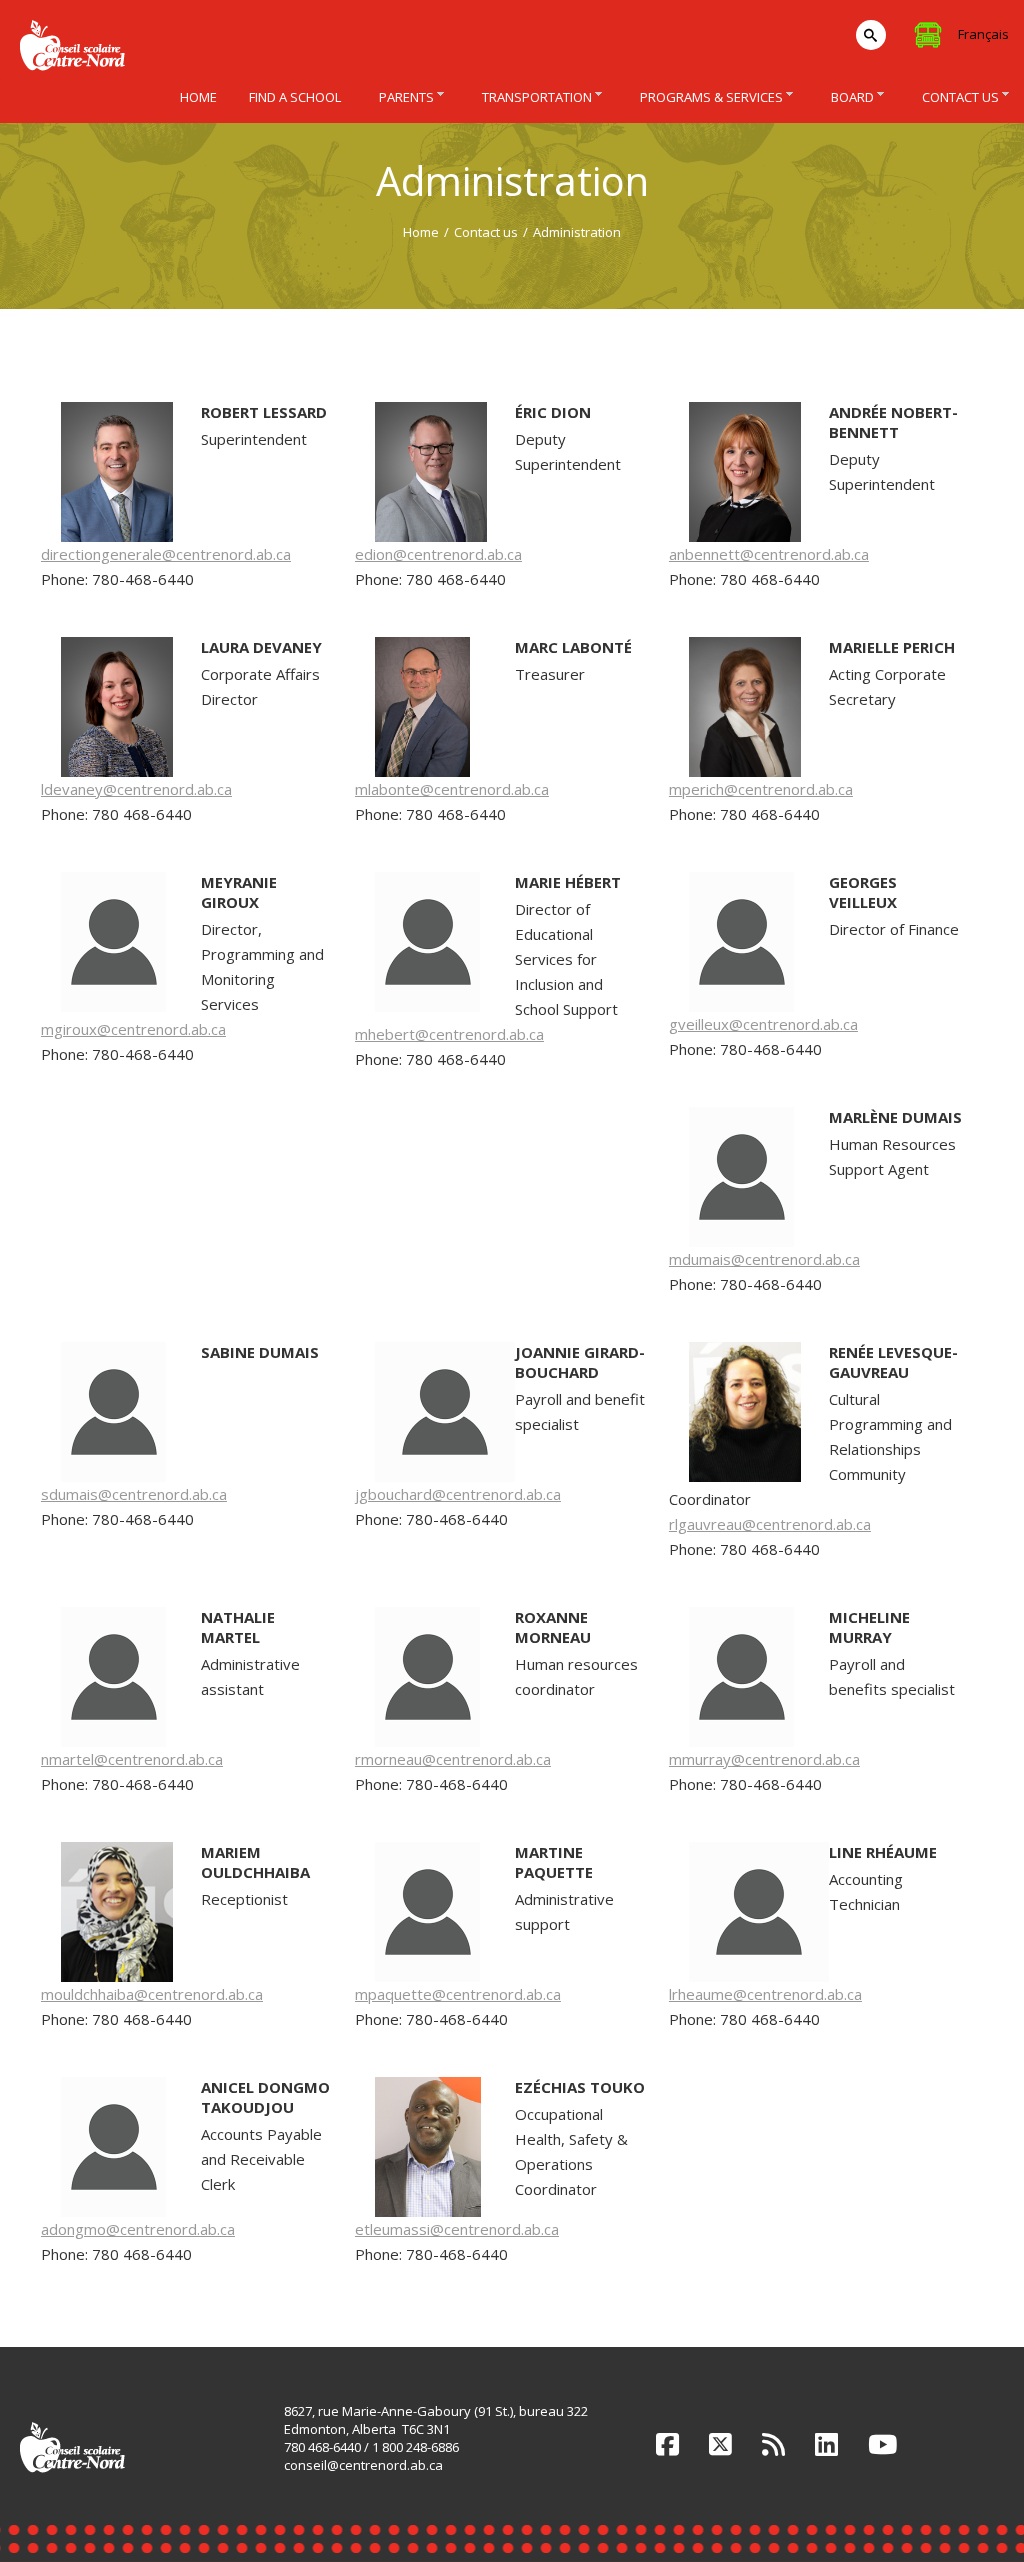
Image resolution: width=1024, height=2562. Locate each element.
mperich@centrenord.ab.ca (761, 789)
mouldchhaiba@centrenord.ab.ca (152, 1994)
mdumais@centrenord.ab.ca (764, 1259)
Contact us (486, 232)
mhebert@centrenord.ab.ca (449, 1034)
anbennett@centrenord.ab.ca (769, 554)
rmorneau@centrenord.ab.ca (453, 1759)
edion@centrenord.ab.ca (438, 554)
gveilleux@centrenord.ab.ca (763, 1024)
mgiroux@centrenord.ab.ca (133, 1029)
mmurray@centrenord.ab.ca (764, 1759)
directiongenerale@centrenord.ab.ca (166, 554)
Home (421, 232)
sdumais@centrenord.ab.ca (134, 1494)
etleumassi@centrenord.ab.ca (457, 2229)
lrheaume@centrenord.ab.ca (765, 1994)
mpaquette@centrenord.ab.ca (458, 1994)
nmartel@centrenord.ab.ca (132, 1759)
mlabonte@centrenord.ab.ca (452, 789)
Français (983, 34)
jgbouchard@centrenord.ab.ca (458, 1494)
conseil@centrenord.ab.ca (363, 2465)
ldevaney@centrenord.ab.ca (136, 789)
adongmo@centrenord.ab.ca (138, 2229)
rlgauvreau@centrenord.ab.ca (770, 1524)
